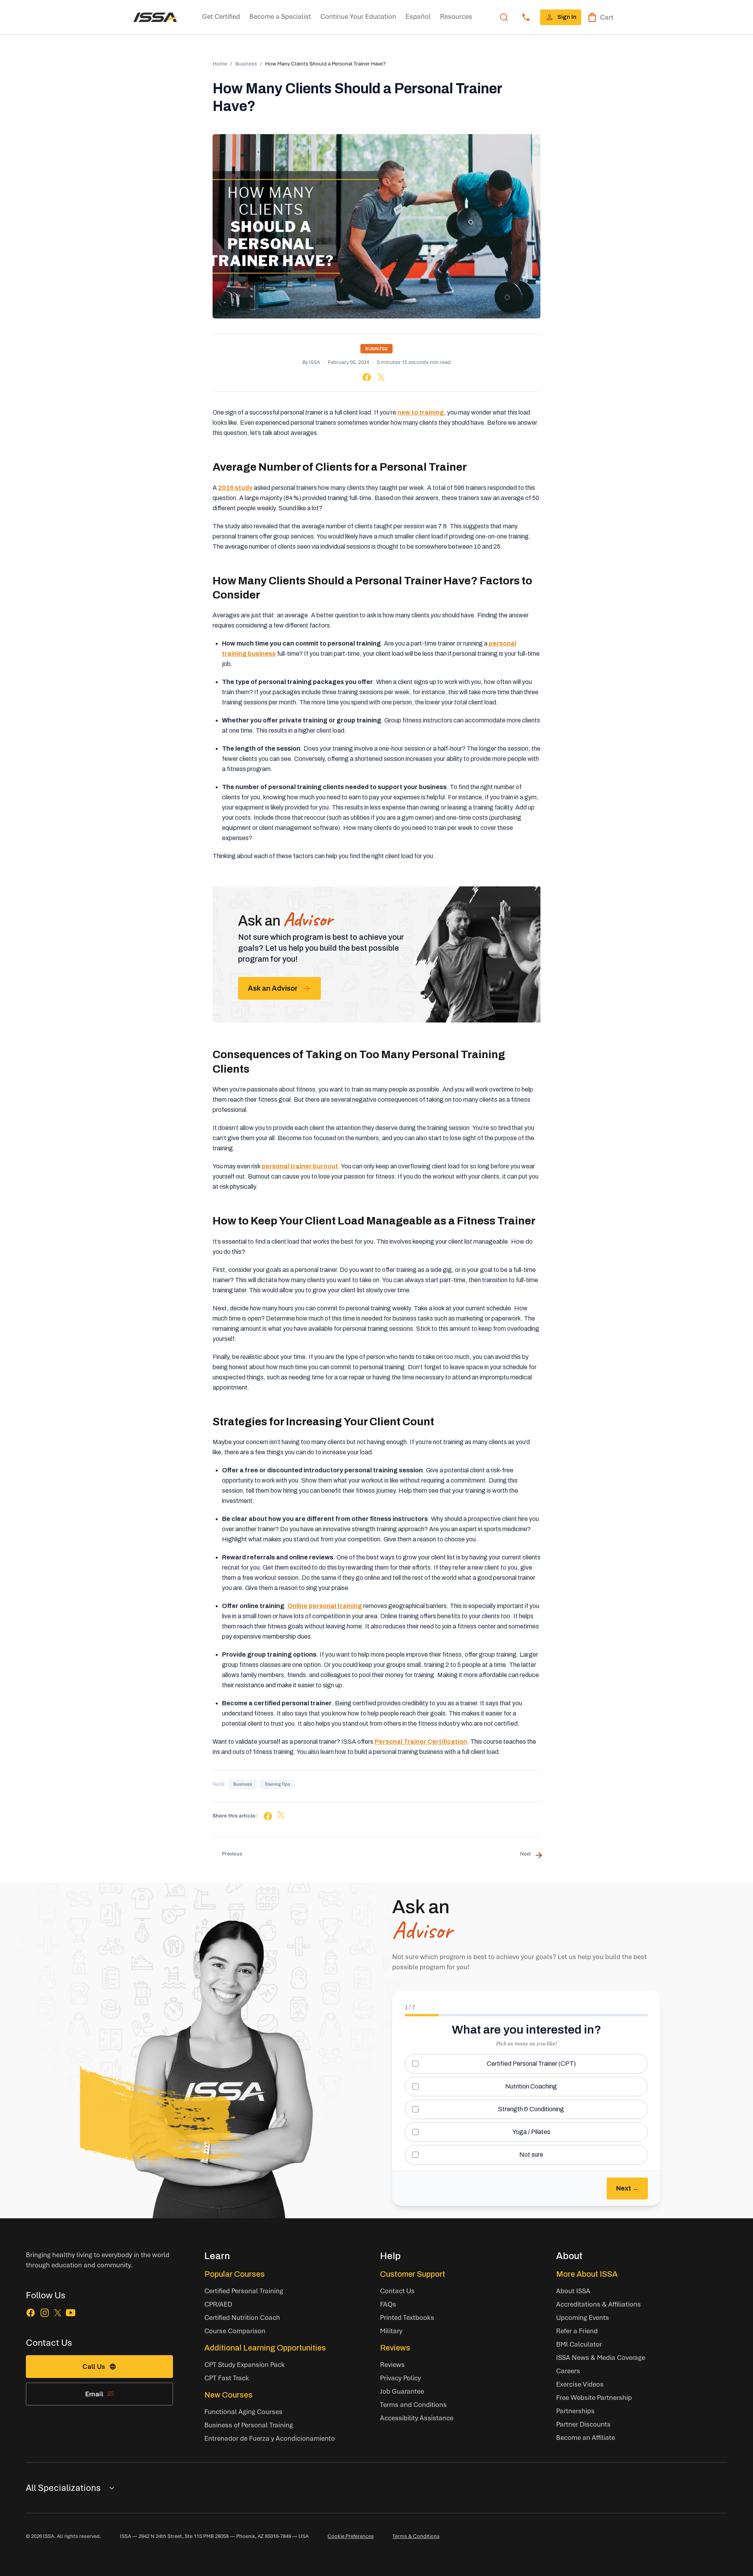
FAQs (388, 2304)
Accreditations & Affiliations (598, 2304)
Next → (627, 2188)
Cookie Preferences (351, 2536)
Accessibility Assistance (417, 2418)
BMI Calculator (579, 2344)
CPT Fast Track (227, 2378)
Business (246, 64)
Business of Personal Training (249, 2425)
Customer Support (413, 2274)
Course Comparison (235, 2331)
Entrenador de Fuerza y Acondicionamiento (270, 2438)
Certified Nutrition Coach (242, 2317)
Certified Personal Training (244, 2291)
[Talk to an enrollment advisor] (526, 17)
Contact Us (397, 2291)
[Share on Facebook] (367, 377)
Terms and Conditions (413, 2404)
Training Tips (277, 1784)
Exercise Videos (580, 2384)
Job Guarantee (402, 2391)
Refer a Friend (577, 2331)
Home (220, 64)
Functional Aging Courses (243, 2411)
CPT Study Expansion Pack (245, 2364)
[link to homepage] (156, 17)
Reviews (395, 2348)
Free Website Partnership (594, 2397)
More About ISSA (587, 2274)
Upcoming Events (583, 2317)
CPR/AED (218, 2304)
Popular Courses (235, 2274)
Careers (568, 2371)
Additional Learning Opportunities (265, 2348)
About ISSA (573, 2291)
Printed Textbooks (407, 2317)
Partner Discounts (583, 2424)
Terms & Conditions (416, 2536)
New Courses (228, 2395)
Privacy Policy (400, 2378)
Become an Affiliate (586, 2437)
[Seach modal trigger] (504, 17)
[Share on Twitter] (381, 377)
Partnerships (575, 2411)
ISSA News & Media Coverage (601, 2357)
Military (391, 2331)
